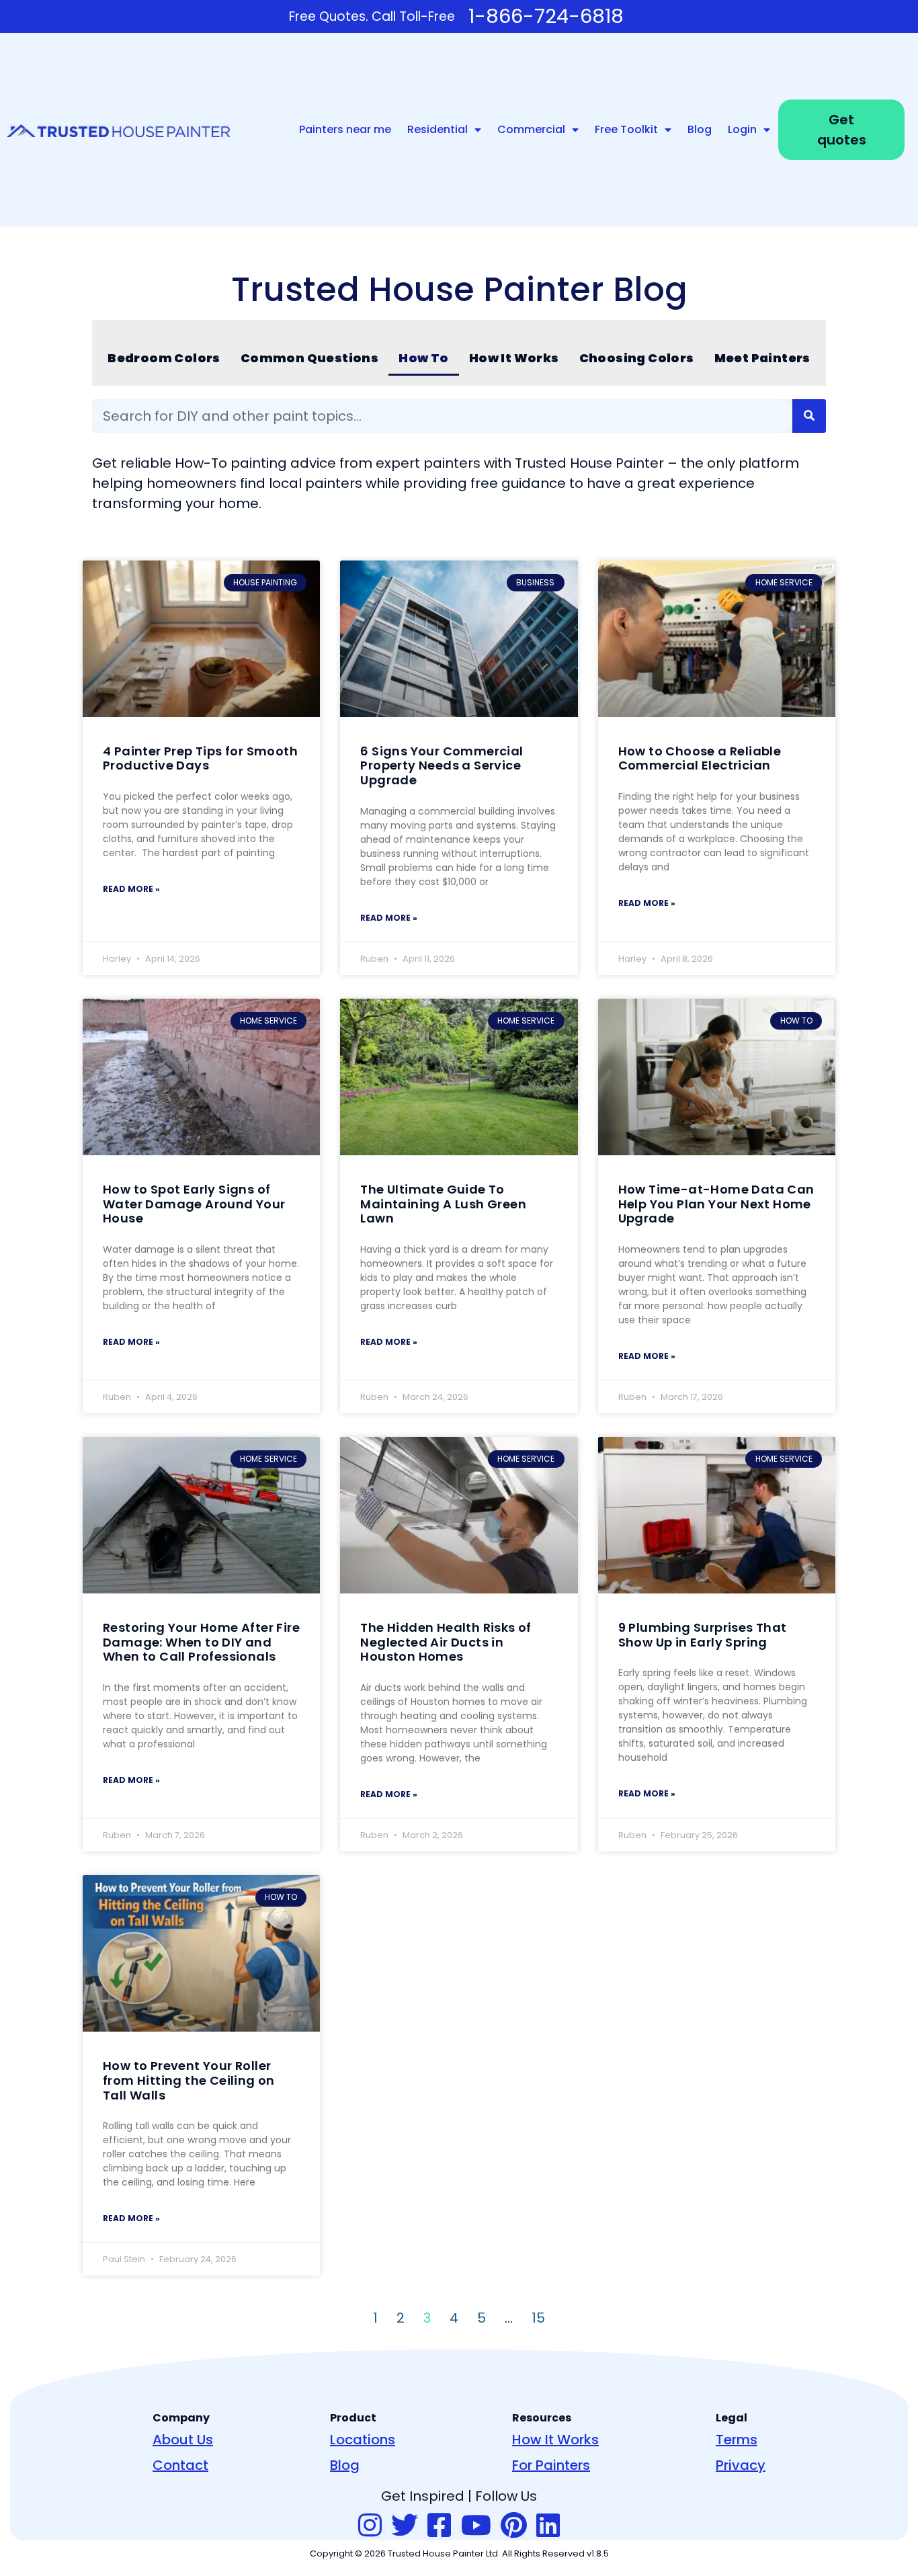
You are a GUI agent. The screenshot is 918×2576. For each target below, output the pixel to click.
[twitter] (405, 2526)
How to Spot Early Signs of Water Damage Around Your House (194, 1204)
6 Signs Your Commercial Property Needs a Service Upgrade (442, 765)
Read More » (131, 889)
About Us (183, 2440)
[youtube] (476, 2526)
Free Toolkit (626, 129)
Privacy (741, 2465)
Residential (437, 129)
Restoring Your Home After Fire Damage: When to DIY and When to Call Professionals (201, 1642)
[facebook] (439, 2526)
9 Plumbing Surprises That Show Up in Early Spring (703, 1635)
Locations (363, 2440)
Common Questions (309, 358)
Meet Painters (762, 358)
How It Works (514, 358)
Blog (700, 129)
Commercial (531, 129)
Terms (737, 2440)
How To (423, 358)
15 (538, 2318)
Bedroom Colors (164, 358)
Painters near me (345, 129)
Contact (180, 2465)
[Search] (809, 416)
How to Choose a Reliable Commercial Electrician (700, 758)
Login (742, 129)
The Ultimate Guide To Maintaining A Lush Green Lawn (443, 1204)
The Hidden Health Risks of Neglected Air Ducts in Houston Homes (446, 1642)
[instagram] (370, 2526)
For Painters (551, 2465)
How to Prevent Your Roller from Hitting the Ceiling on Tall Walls (189, 2080)
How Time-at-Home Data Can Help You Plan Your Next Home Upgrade (716, 1204)
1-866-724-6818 (546, 16)
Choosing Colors (637, 358)
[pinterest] (514, 2526)
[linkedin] (548, 2526)
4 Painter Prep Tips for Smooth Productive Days (200, 758)
